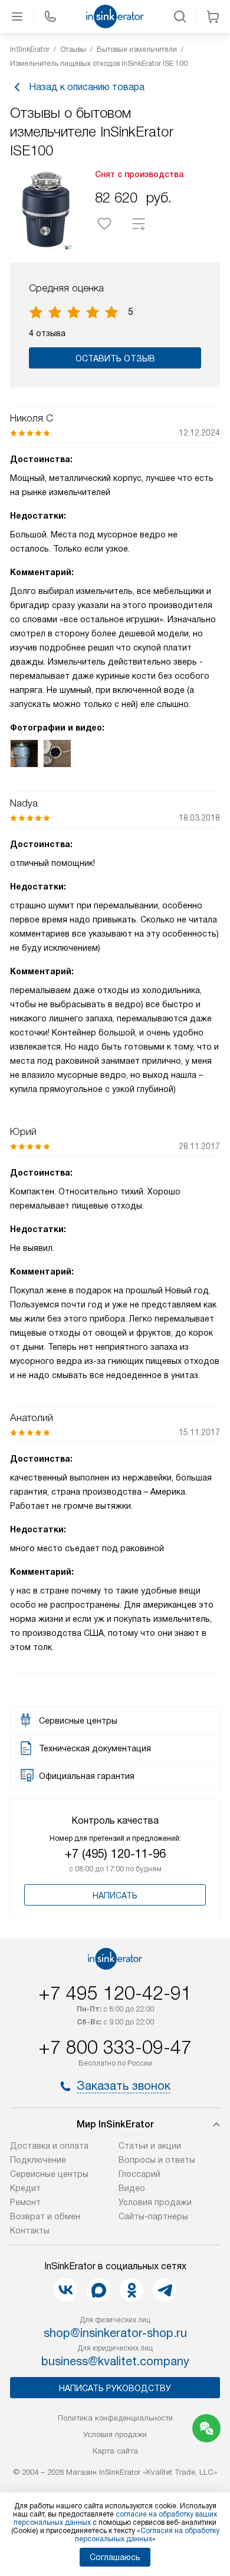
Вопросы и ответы (157, 2160)
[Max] (98, 2290)
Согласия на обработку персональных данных (147, 2535)
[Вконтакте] (65, 2290)
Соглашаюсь (115, 2557)
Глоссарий (139, 2174)
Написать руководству (115, 2388)
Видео (132, 2188)
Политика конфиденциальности (115, 2418)
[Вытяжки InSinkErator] (115, 16)
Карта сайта (115, 2451)
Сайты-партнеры (153, 2216)
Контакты (30, 2230)
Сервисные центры (49, 2174)
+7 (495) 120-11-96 (115, 1854)
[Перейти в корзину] (213, 16)
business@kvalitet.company (115, 2361)
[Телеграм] (165, 2290)
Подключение (38, 2160)
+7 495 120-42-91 (115, 1993)
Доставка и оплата (49, 2146)
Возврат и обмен (45, 2216)
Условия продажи (155, 2202)
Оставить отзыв (115, 358)
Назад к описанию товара (87, 87)
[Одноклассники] (132, 2290)
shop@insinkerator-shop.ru (115, 2333)
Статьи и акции (150, 2146)
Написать (115, 1896)
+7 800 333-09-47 (115, 2047)
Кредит (25, 2188)
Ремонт (25, 2202)
